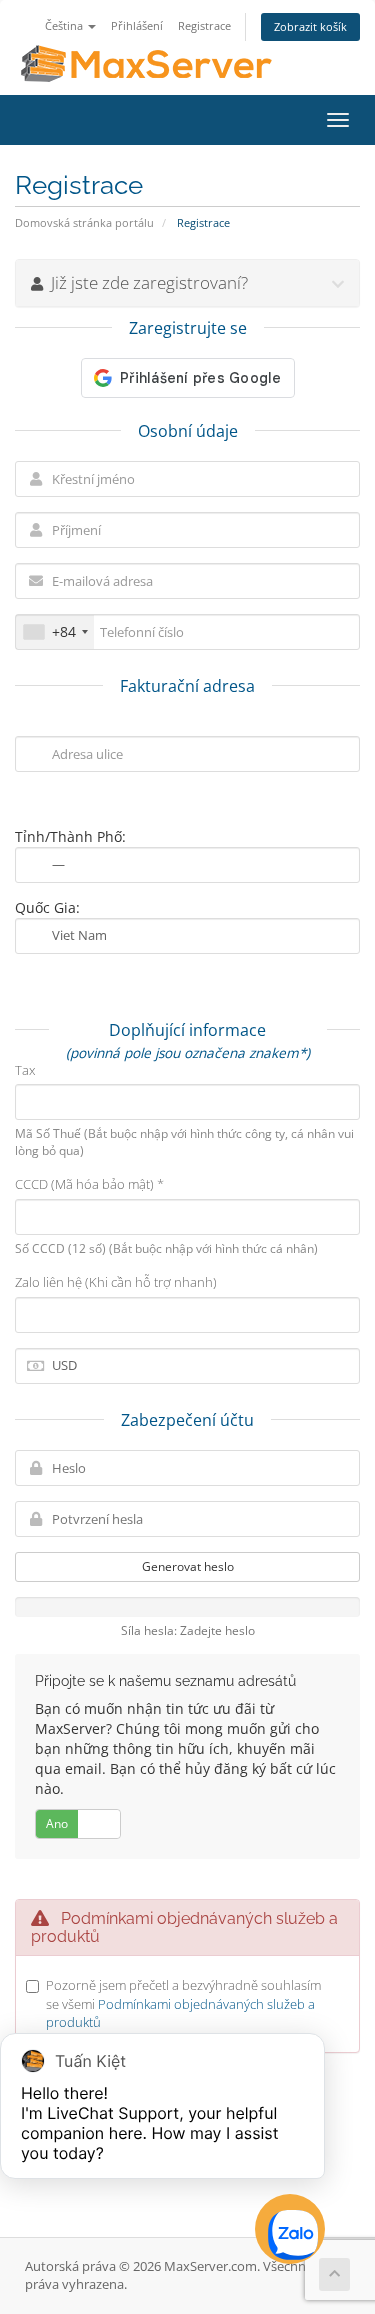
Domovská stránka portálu (84, 222)
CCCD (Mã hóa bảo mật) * (89, 1184)
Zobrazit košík (310, 26)
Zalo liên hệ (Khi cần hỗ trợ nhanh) (116, 1282)
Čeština (65, 25)
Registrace (204, 25)
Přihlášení (137, 25)
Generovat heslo (188, 1566)
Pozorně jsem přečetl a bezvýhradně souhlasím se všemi (183, 2003)
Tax (25, 1070)
